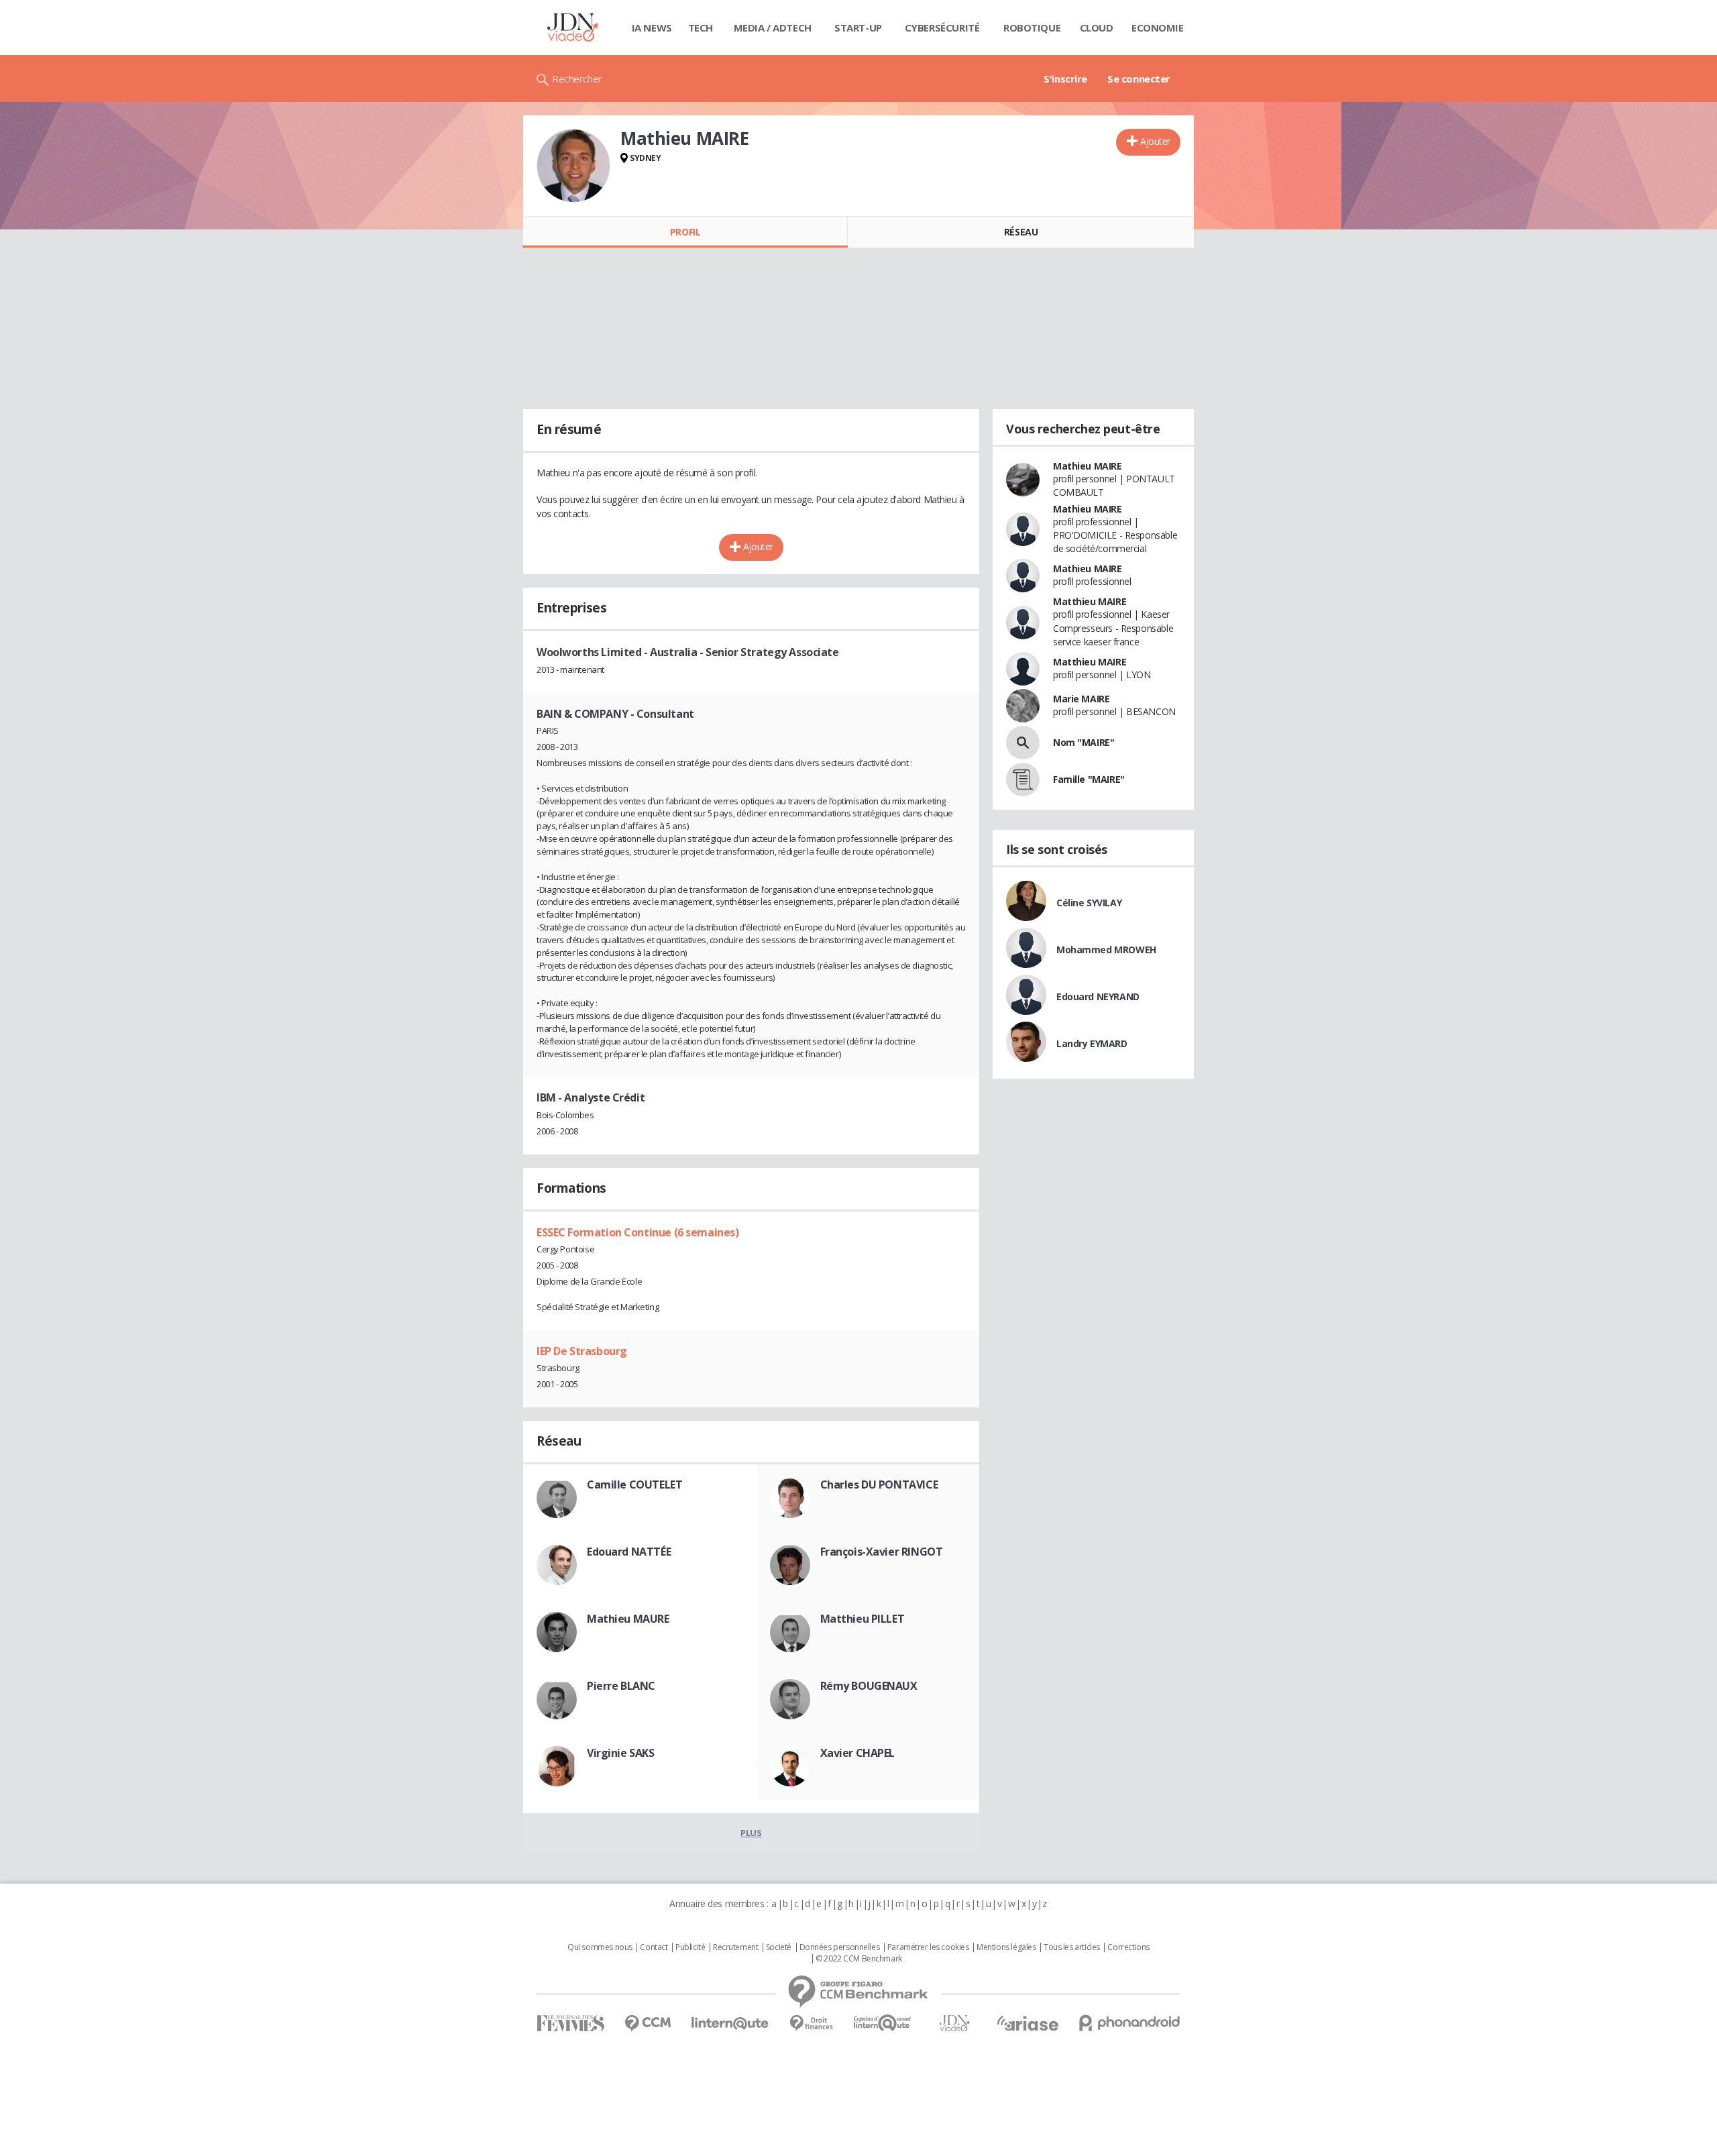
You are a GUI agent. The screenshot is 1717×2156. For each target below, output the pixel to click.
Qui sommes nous (600, 1947)
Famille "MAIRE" (1089, 779)
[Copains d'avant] (883, 2023)
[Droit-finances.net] (811, 2024)
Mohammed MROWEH (1106, 950)
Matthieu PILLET (863, 1619)
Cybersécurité (942, 28)
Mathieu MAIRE (1088, 466)
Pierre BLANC (621, 1686)
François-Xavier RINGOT (882, 1552)
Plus (751, 1833)
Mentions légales (1006, 1947)
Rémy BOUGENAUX (869, 1686)
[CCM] (648, 2024)
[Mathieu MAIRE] (573, 166)
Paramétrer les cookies (928, 1947)
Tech (701, 28)
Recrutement (735, 1947)
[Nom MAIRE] (1023, 743)
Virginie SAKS (621, 1753)
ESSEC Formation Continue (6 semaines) (638, 1232)
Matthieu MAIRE (1090, 601)
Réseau (1021, 232)
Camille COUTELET (634, 1485)
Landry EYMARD (1092, 1043)
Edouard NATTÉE (629, 1552)
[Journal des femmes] (570, 2024)
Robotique (1032, 28)
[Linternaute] (730, 2024)
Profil (685, 232)
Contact (654, 1947)
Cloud (1097, 28)
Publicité (690, 1947)
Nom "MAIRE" (1084, 742)
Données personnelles (840, 1947)
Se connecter (1139, 78)
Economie (1158, 28)
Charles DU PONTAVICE (879, 1485)
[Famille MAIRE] (1023, 779)
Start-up (858, 28)
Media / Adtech (773, 28)
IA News (652, 28)
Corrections (1128, 1947)
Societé (779, 1947)
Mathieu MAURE (628, 1619)
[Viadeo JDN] (954, 2024)
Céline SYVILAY (1089, 903)
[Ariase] (1028, 2023)
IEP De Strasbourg (582, 1351)
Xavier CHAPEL (858, 1753)
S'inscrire (1065, 78)
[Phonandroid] (1130, 2023)
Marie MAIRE (1081, 699)
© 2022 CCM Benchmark (859, 1959)
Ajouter (1155, 141)
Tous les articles (1072, 1947)
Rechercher (577, 78)
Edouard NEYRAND (1098, 996)
